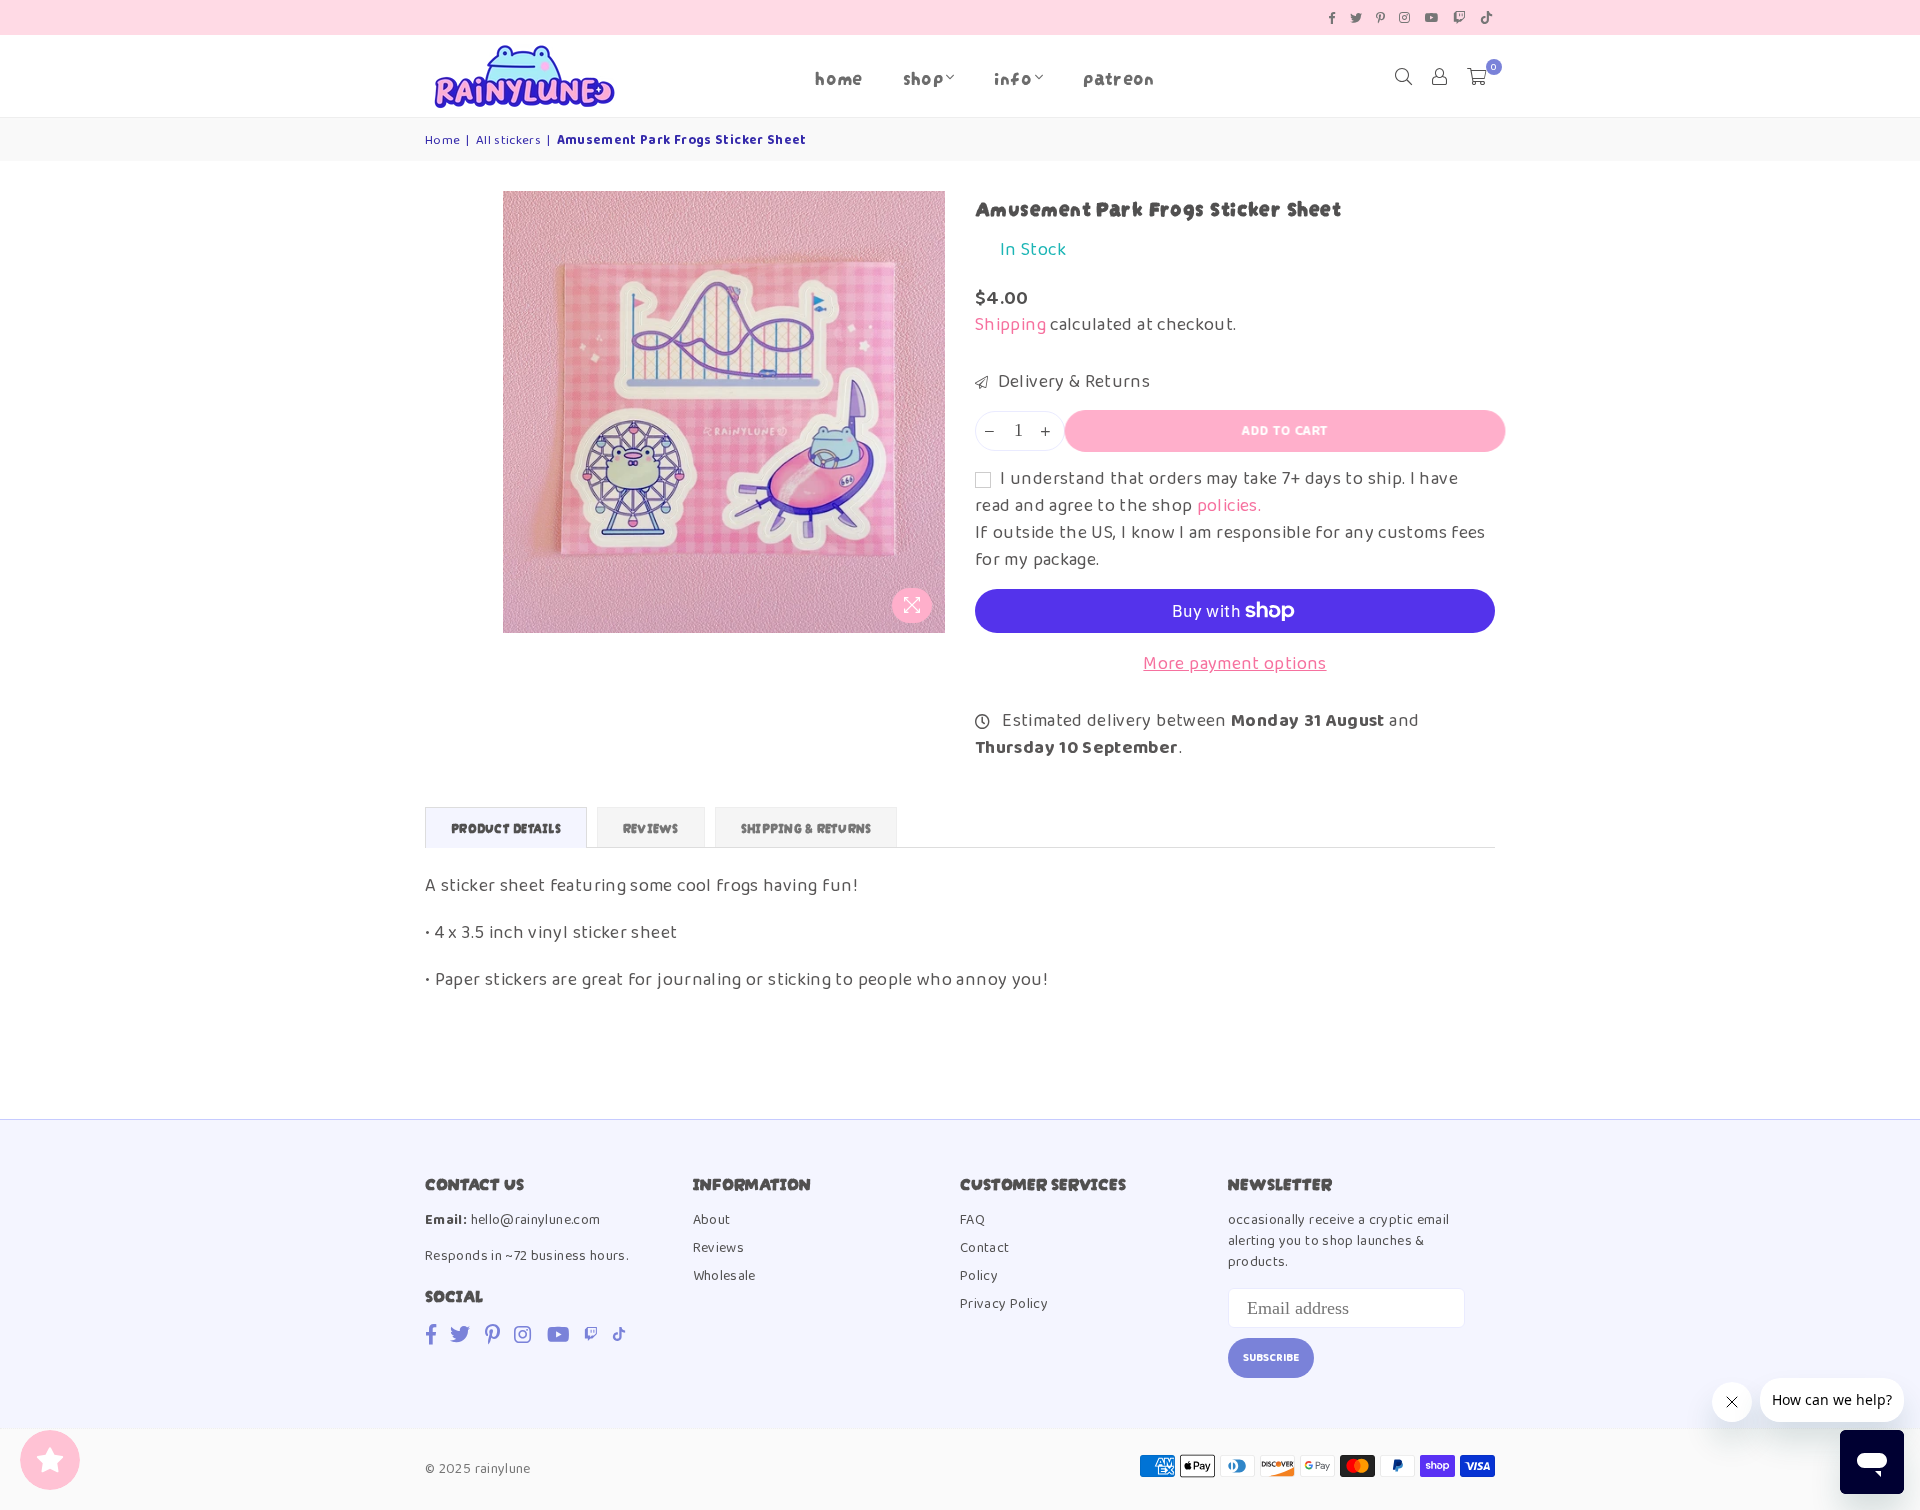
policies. (1229, 506)
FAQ (972, 1220)
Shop (923, 76)
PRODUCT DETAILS (506, 827)
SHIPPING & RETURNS (806, 827)
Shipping (1010, 325)
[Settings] (1440, 77)
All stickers (508, 141)
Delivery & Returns (1071, 382)
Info (1012, 76)
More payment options (1234, 664)
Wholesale (724, 1276)
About (712, 1220)
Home (838, 76)
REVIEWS (651, 827)
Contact (985, 1248)
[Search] (1404, 77)
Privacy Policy (1004, 1304)
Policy (979, 1276)
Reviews (719, 1248)
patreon (1119, 76)
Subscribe (1271, 1358)
